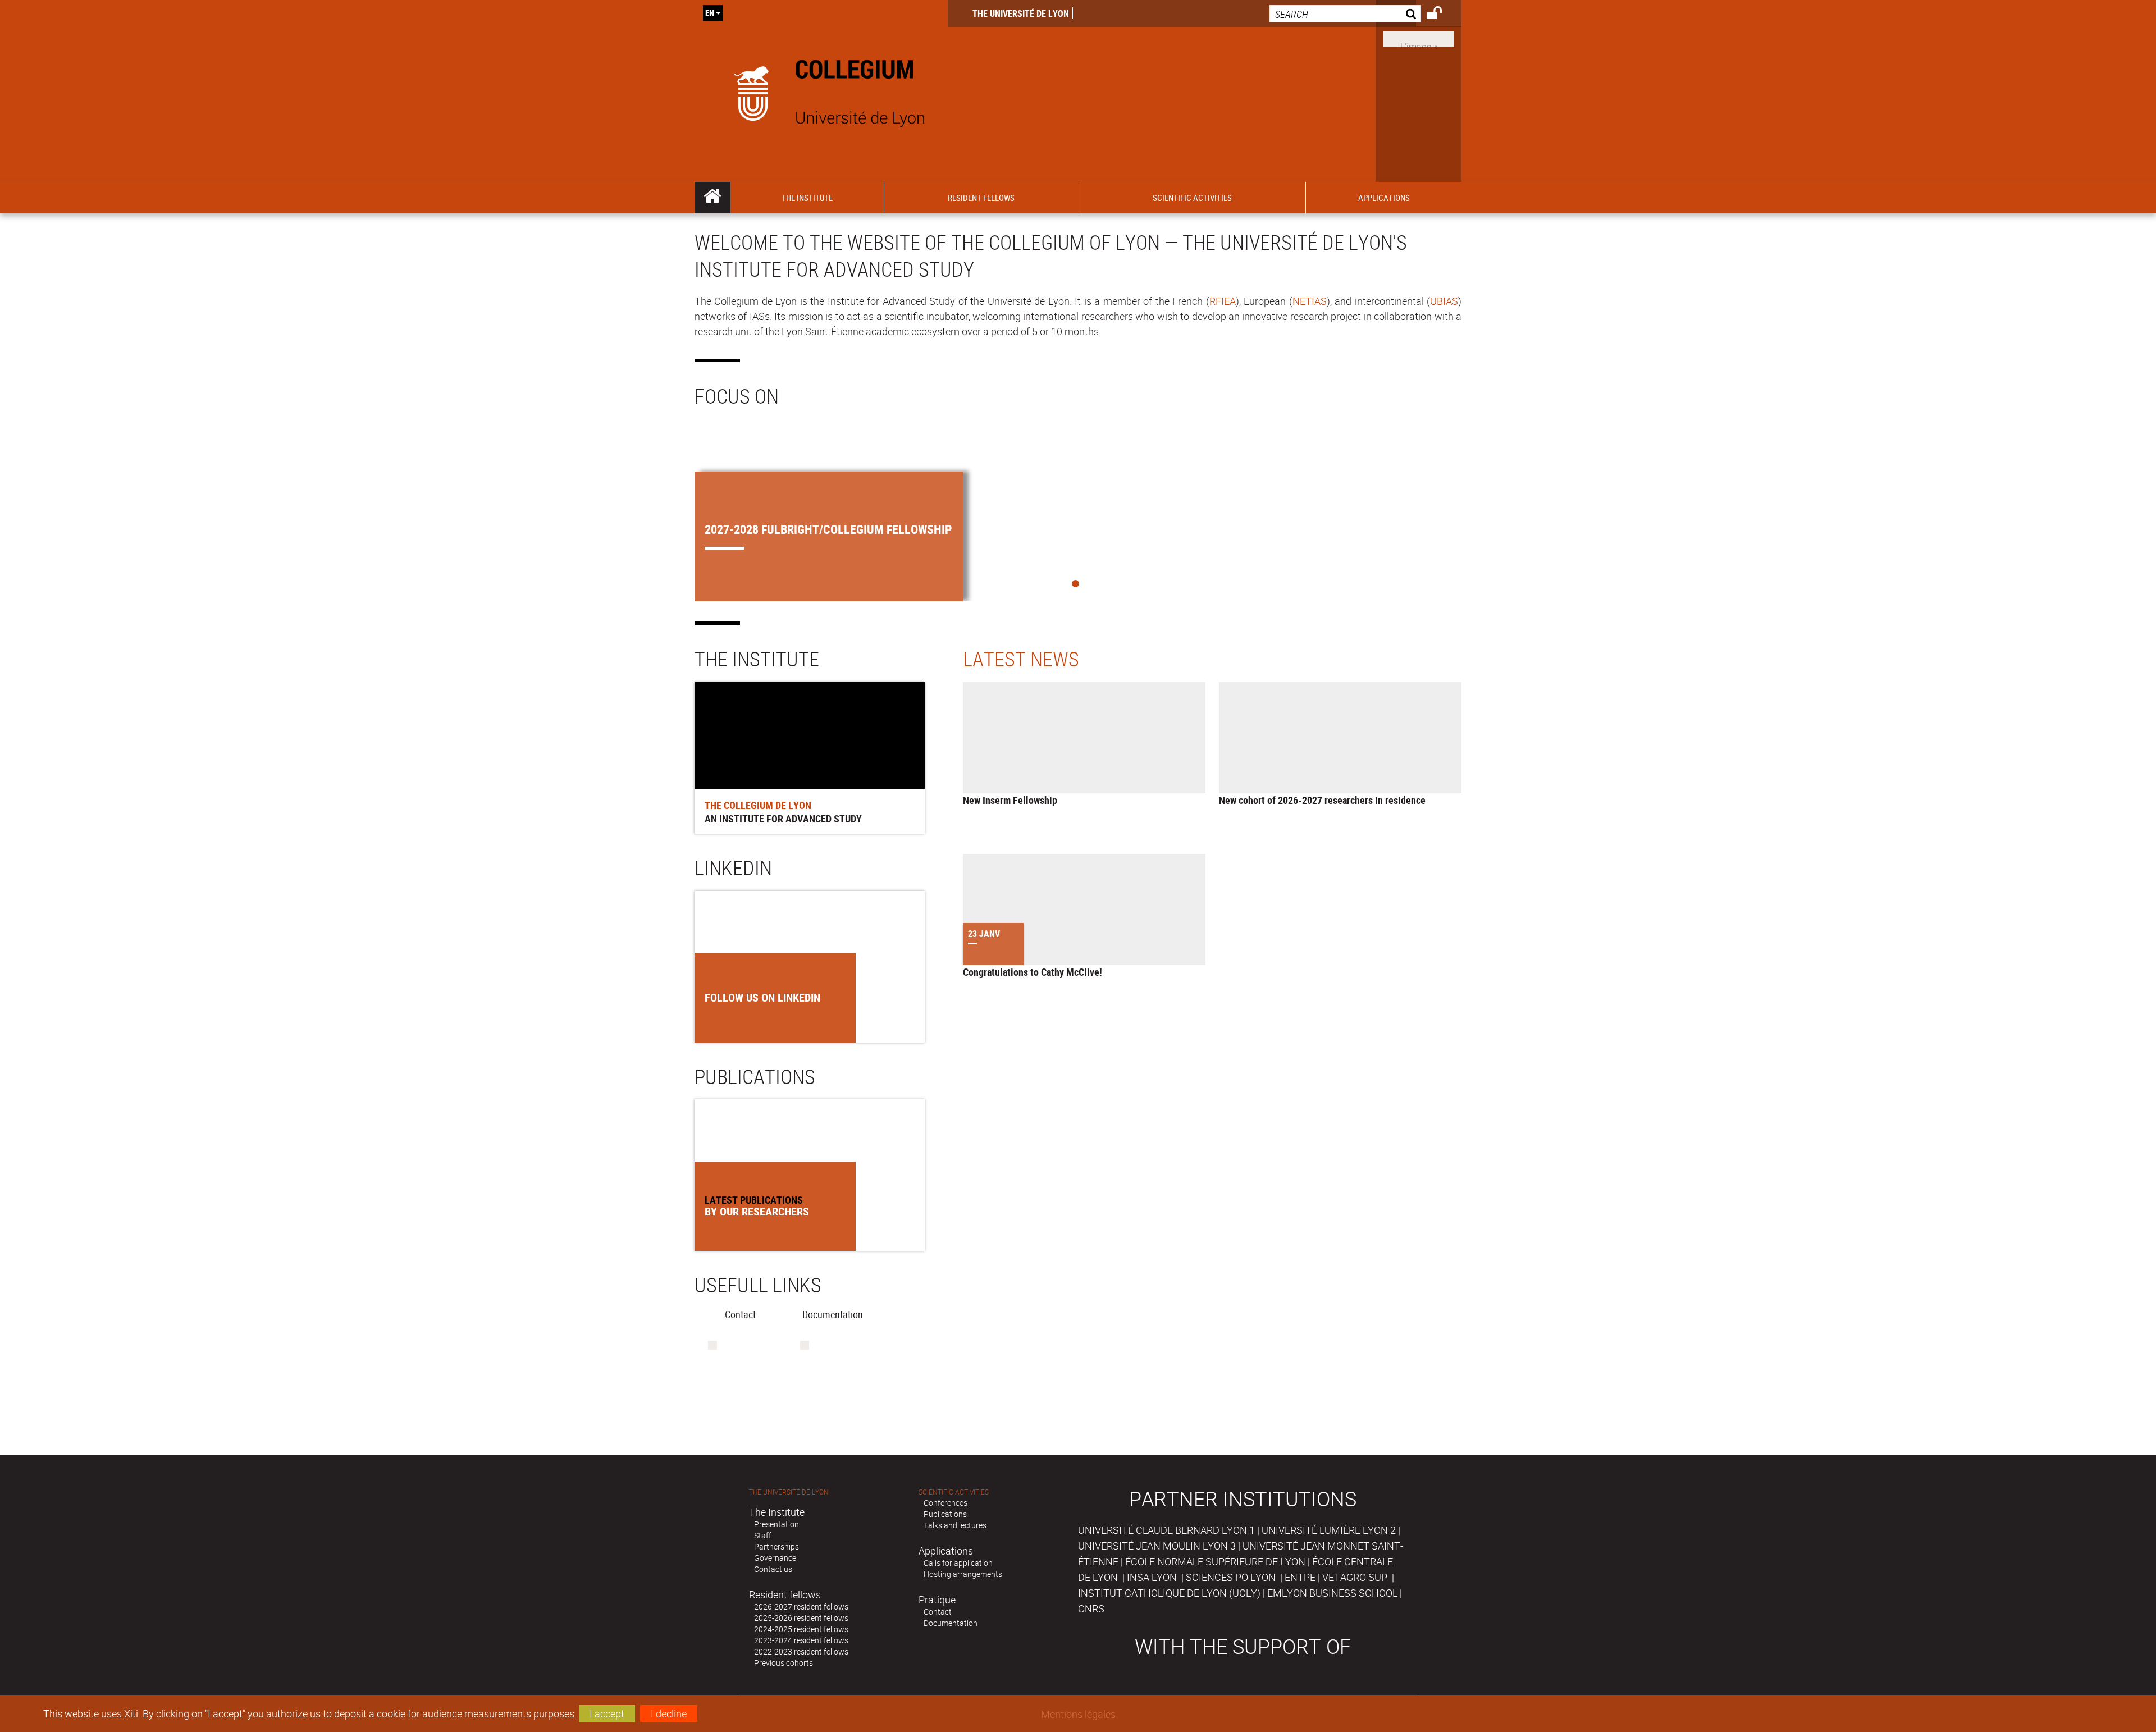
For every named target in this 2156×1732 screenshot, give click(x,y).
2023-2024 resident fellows (801, 1640)
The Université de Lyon (1021, 13)
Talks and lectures (955, 1525)
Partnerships (776, 1546)
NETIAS (1310, 301)
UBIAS (1444, 301)
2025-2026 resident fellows (801, 1618)
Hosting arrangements (963, 1574)
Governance (775, 1558)
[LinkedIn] (1419, 38)
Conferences (945, 1503)
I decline (669, 1713)
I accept (607, 1713)
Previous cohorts (784, 1663)
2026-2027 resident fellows (801, 1607)
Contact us (773, 1569)
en (710, 13)
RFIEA (1223, 301)
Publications (945, 1514)
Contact (938, 1612)
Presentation (776, 1524)
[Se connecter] (1442, 15)
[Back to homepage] (821, 91)
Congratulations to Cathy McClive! (1033, 972)
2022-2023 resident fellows (801, 1651)
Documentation (951, 1623)
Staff (763, 1535)
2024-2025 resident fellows (801, 1629)
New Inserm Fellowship (1010, 800)
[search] (1345, 14)
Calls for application (958, 1563)
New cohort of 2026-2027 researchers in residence (1322, 800)
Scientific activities (954, 1492)
